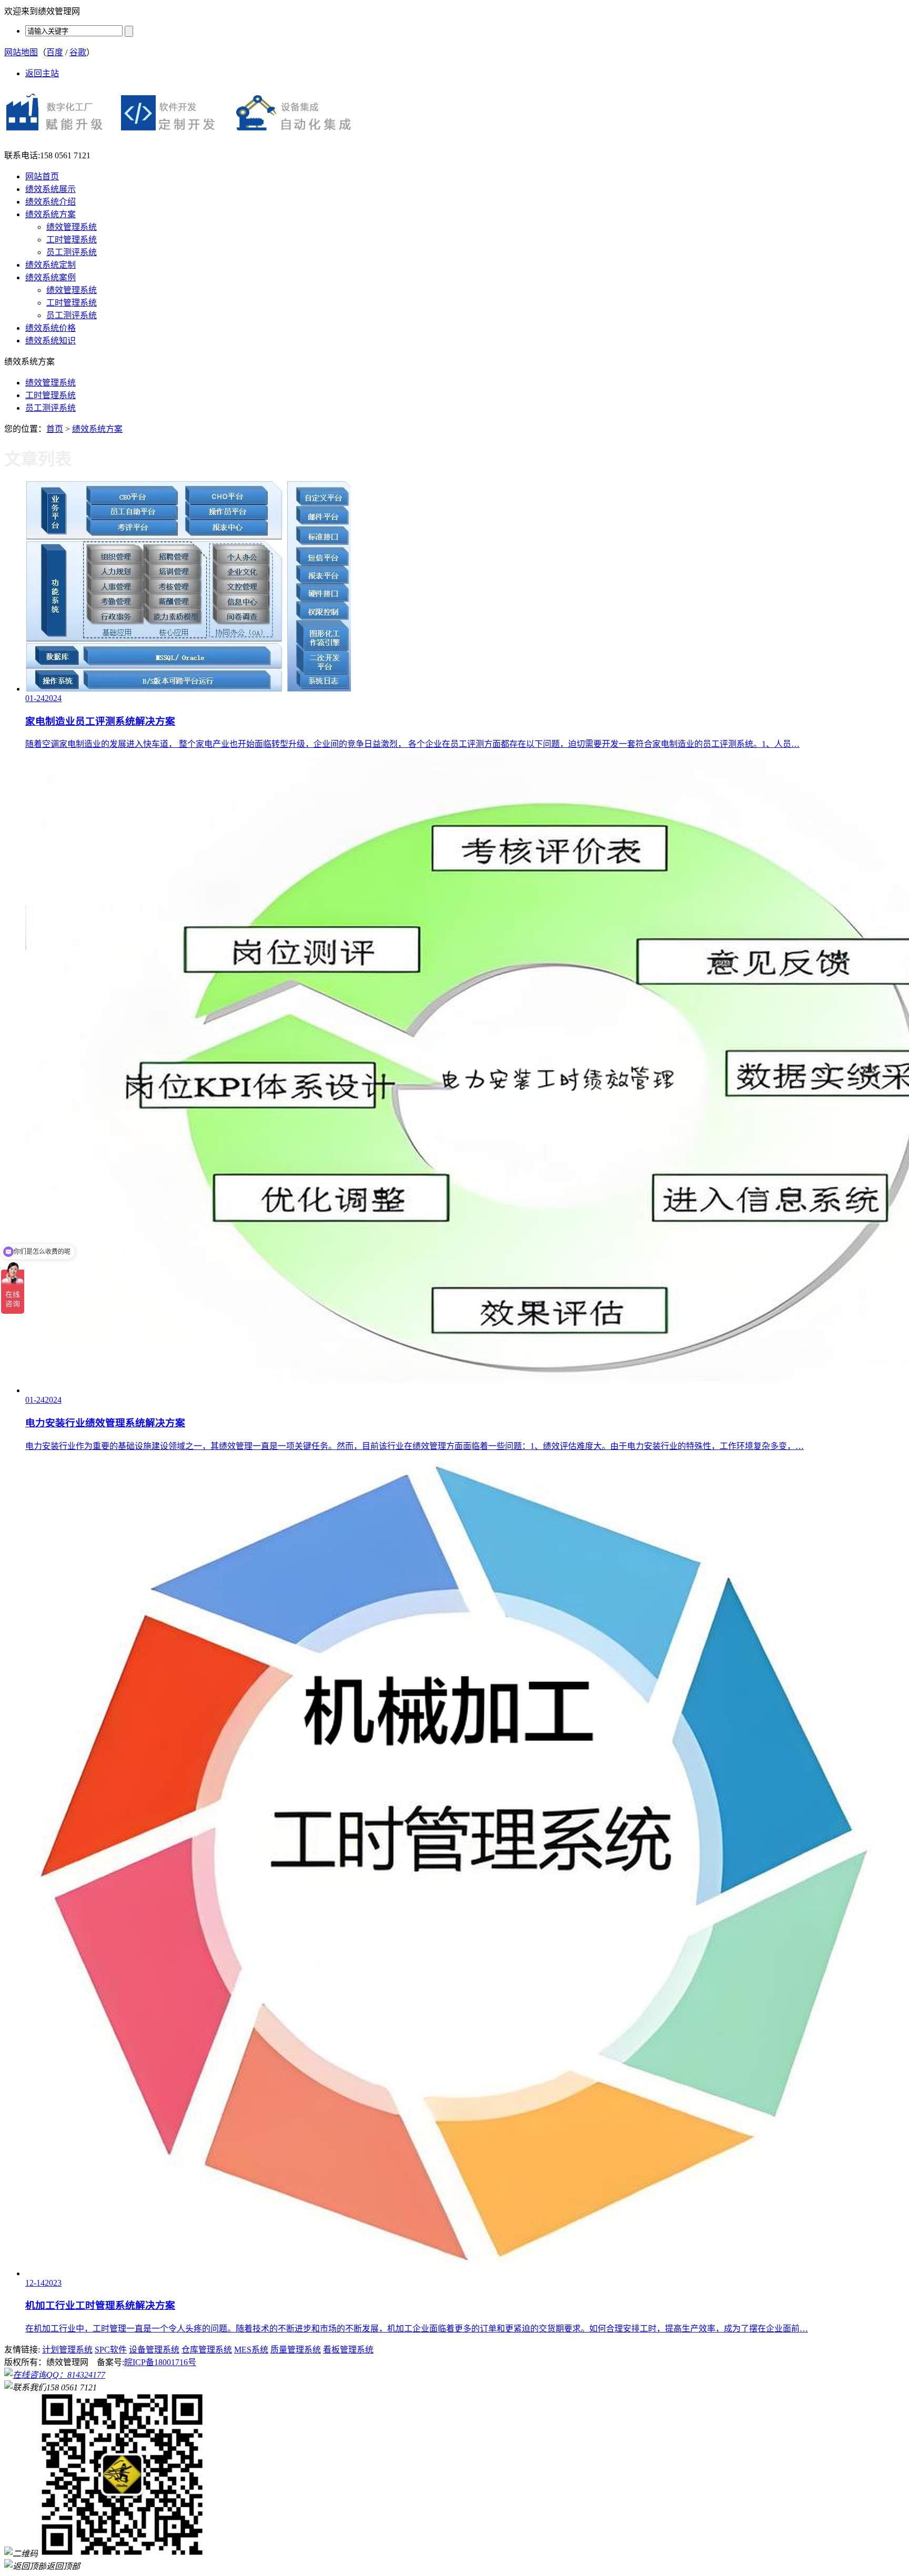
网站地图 (21, 52)
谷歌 (78, 52)
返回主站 (42, 73)
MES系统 (251, 2350)
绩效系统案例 (50, 277)
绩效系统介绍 (50, 202)
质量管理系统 (296, 2350)
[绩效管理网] (184, 137)
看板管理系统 (348, 2350)
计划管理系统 (67, 2350)
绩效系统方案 (50, 214)
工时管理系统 (72, 240)
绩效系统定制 (50, 265)
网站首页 (42, 176)
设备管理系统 (154, 2350)
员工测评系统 (72, 252)
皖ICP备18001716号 (160, 2362)
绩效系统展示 (50, 189)
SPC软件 (111, 2350)
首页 (55, 429)
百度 (55, 52)
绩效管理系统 (72, 227)
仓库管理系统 (207, 2350)
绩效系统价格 (50, 328)
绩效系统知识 (50, 341)
